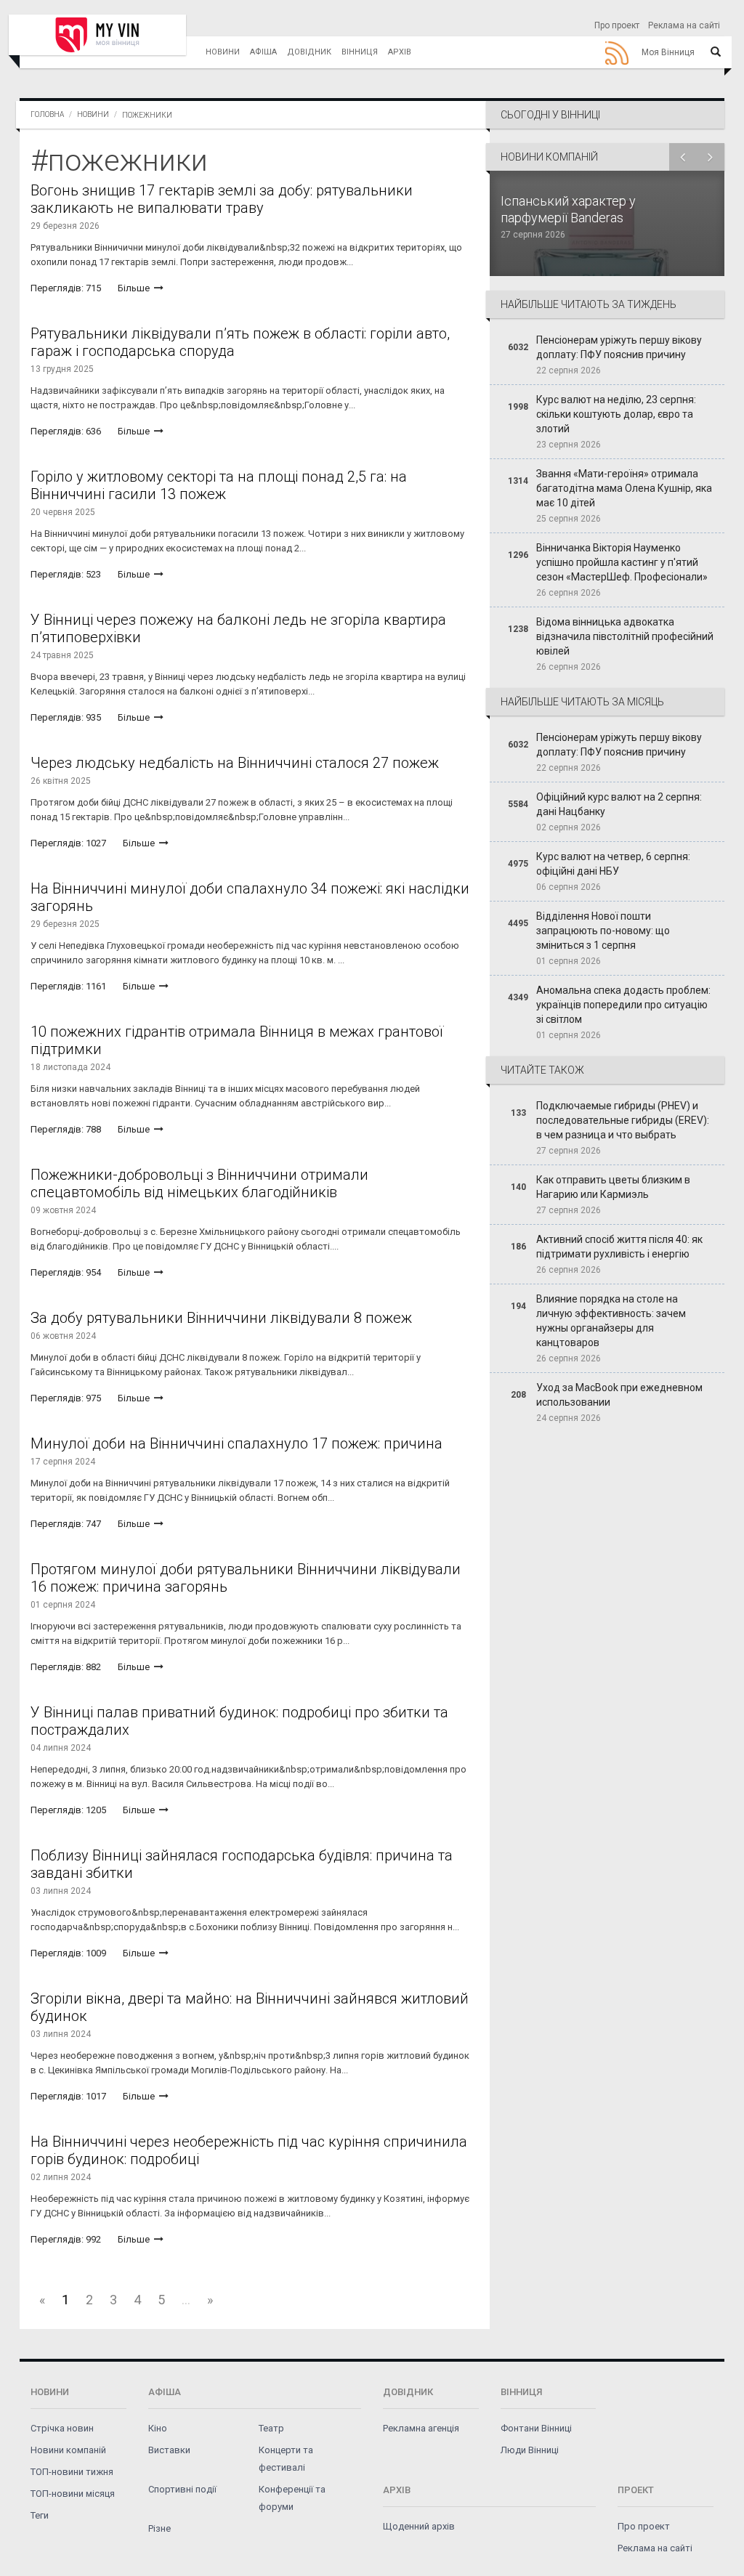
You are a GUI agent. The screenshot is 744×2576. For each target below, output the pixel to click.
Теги (40, 2515)
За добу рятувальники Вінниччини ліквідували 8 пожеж (221, 1318)
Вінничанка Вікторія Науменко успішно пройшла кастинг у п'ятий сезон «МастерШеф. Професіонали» (622, 562)
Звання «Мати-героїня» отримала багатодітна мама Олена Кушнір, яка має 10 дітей (624, 488)
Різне (159, 2528)
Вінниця (360, 52)
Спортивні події (182, 2489)
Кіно (158, 2428)
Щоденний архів (419, 2526)
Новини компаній (68, 2450)
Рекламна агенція (421, 2428)
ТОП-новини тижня (72, 2472)
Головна (47, 114)
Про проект (617, 25)
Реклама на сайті (684, 25)
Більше (135, 288)
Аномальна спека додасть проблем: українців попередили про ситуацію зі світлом (623, 1005)
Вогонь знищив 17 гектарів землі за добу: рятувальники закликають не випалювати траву (222, 199)
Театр (271, 2428)
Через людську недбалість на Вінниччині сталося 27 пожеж (235, 763)
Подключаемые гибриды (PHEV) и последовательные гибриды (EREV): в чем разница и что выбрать (623, 1120)
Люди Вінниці (530, 2450)
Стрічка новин (62, 2428)
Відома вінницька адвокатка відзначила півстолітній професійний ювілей (625, 636)
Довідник (309, 52)
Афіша (263, 52)
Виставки (169, 2450)
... (186, 2300)
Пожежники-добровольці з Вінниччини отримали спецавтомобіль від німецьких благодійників (199, 1183)
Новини (223, 52)
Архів (400, 52)
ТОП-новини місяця (73, 2494)
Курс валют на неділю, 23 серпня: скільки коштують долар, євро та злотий (616, 414)
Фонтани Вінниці (536, 2428)
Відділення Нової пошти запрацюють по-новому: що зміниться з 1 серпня (603, 931)
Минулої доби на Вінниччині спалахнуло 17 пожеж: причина (236, 1443)
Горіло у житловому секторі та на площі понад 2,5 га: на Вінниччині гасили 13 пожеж (219, 485)
